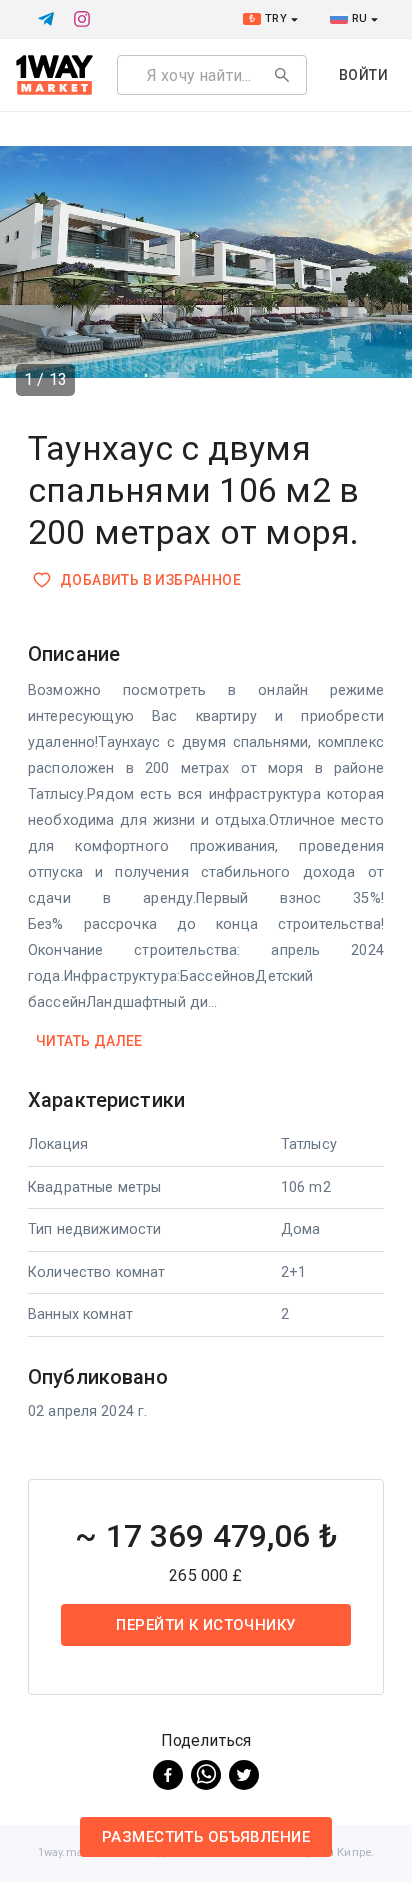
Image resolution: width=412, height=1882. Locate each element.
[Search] (282, 75)
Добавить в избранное (150, 580)
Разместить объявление (206, 1837)
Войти (363, 75)
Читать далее (89, 1041)
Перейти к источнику (205, 1625)
